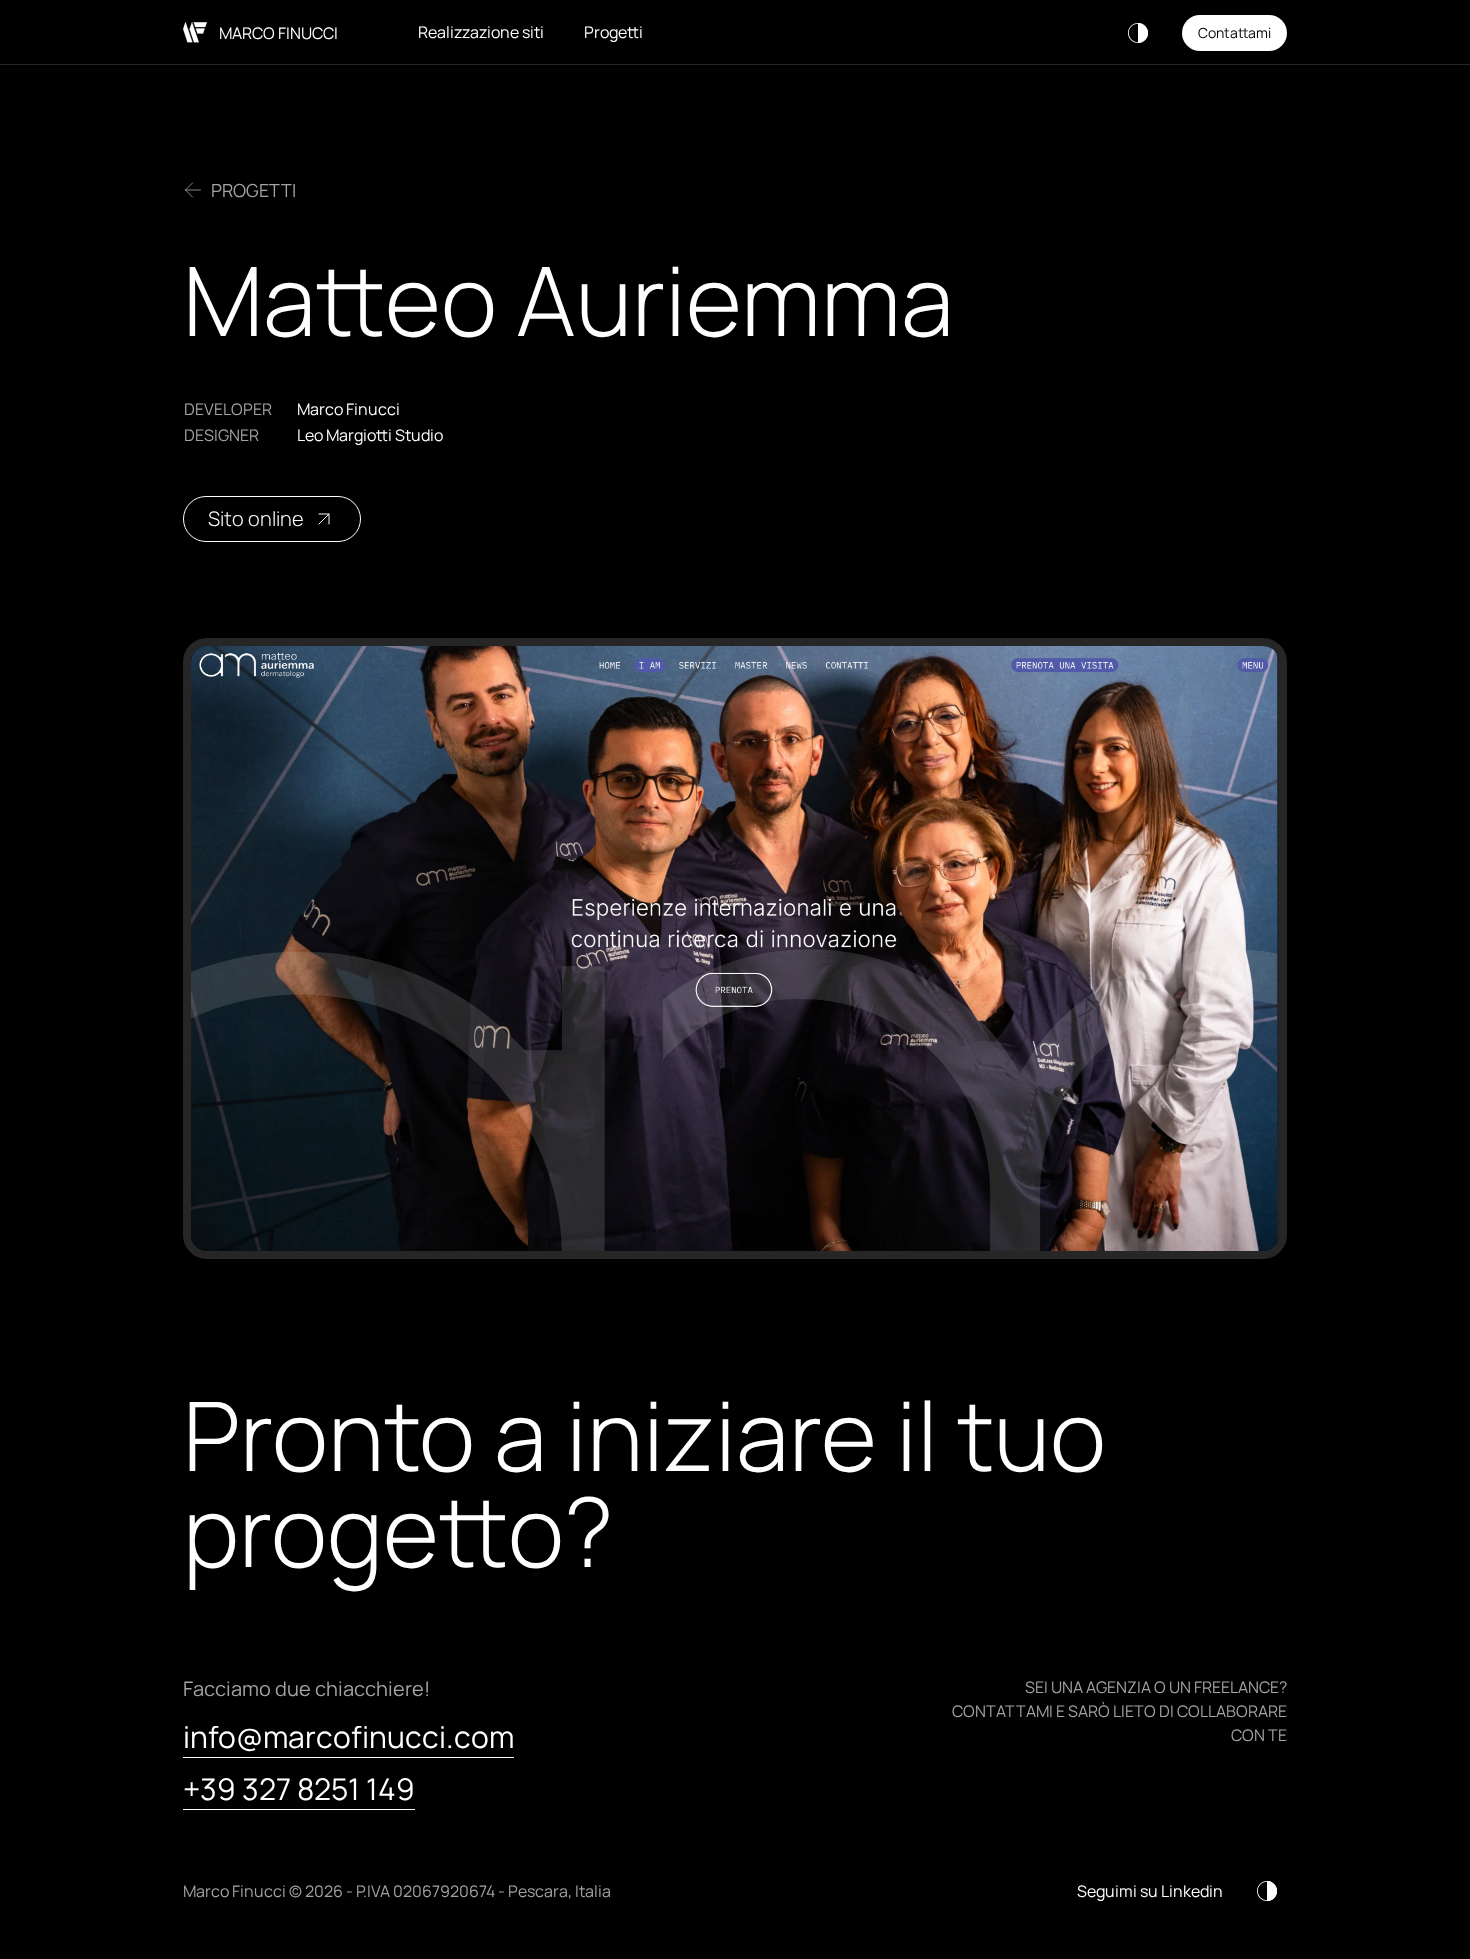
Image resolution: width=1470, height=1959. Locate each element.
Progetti (613, 32)
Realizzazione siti (481, 32)
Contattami (1234, 32)
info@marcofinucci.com (348, 1737)
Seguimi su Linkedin (1150, 1891)
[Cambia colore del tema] (1138, 33)
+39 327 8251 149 (299, 1789)
